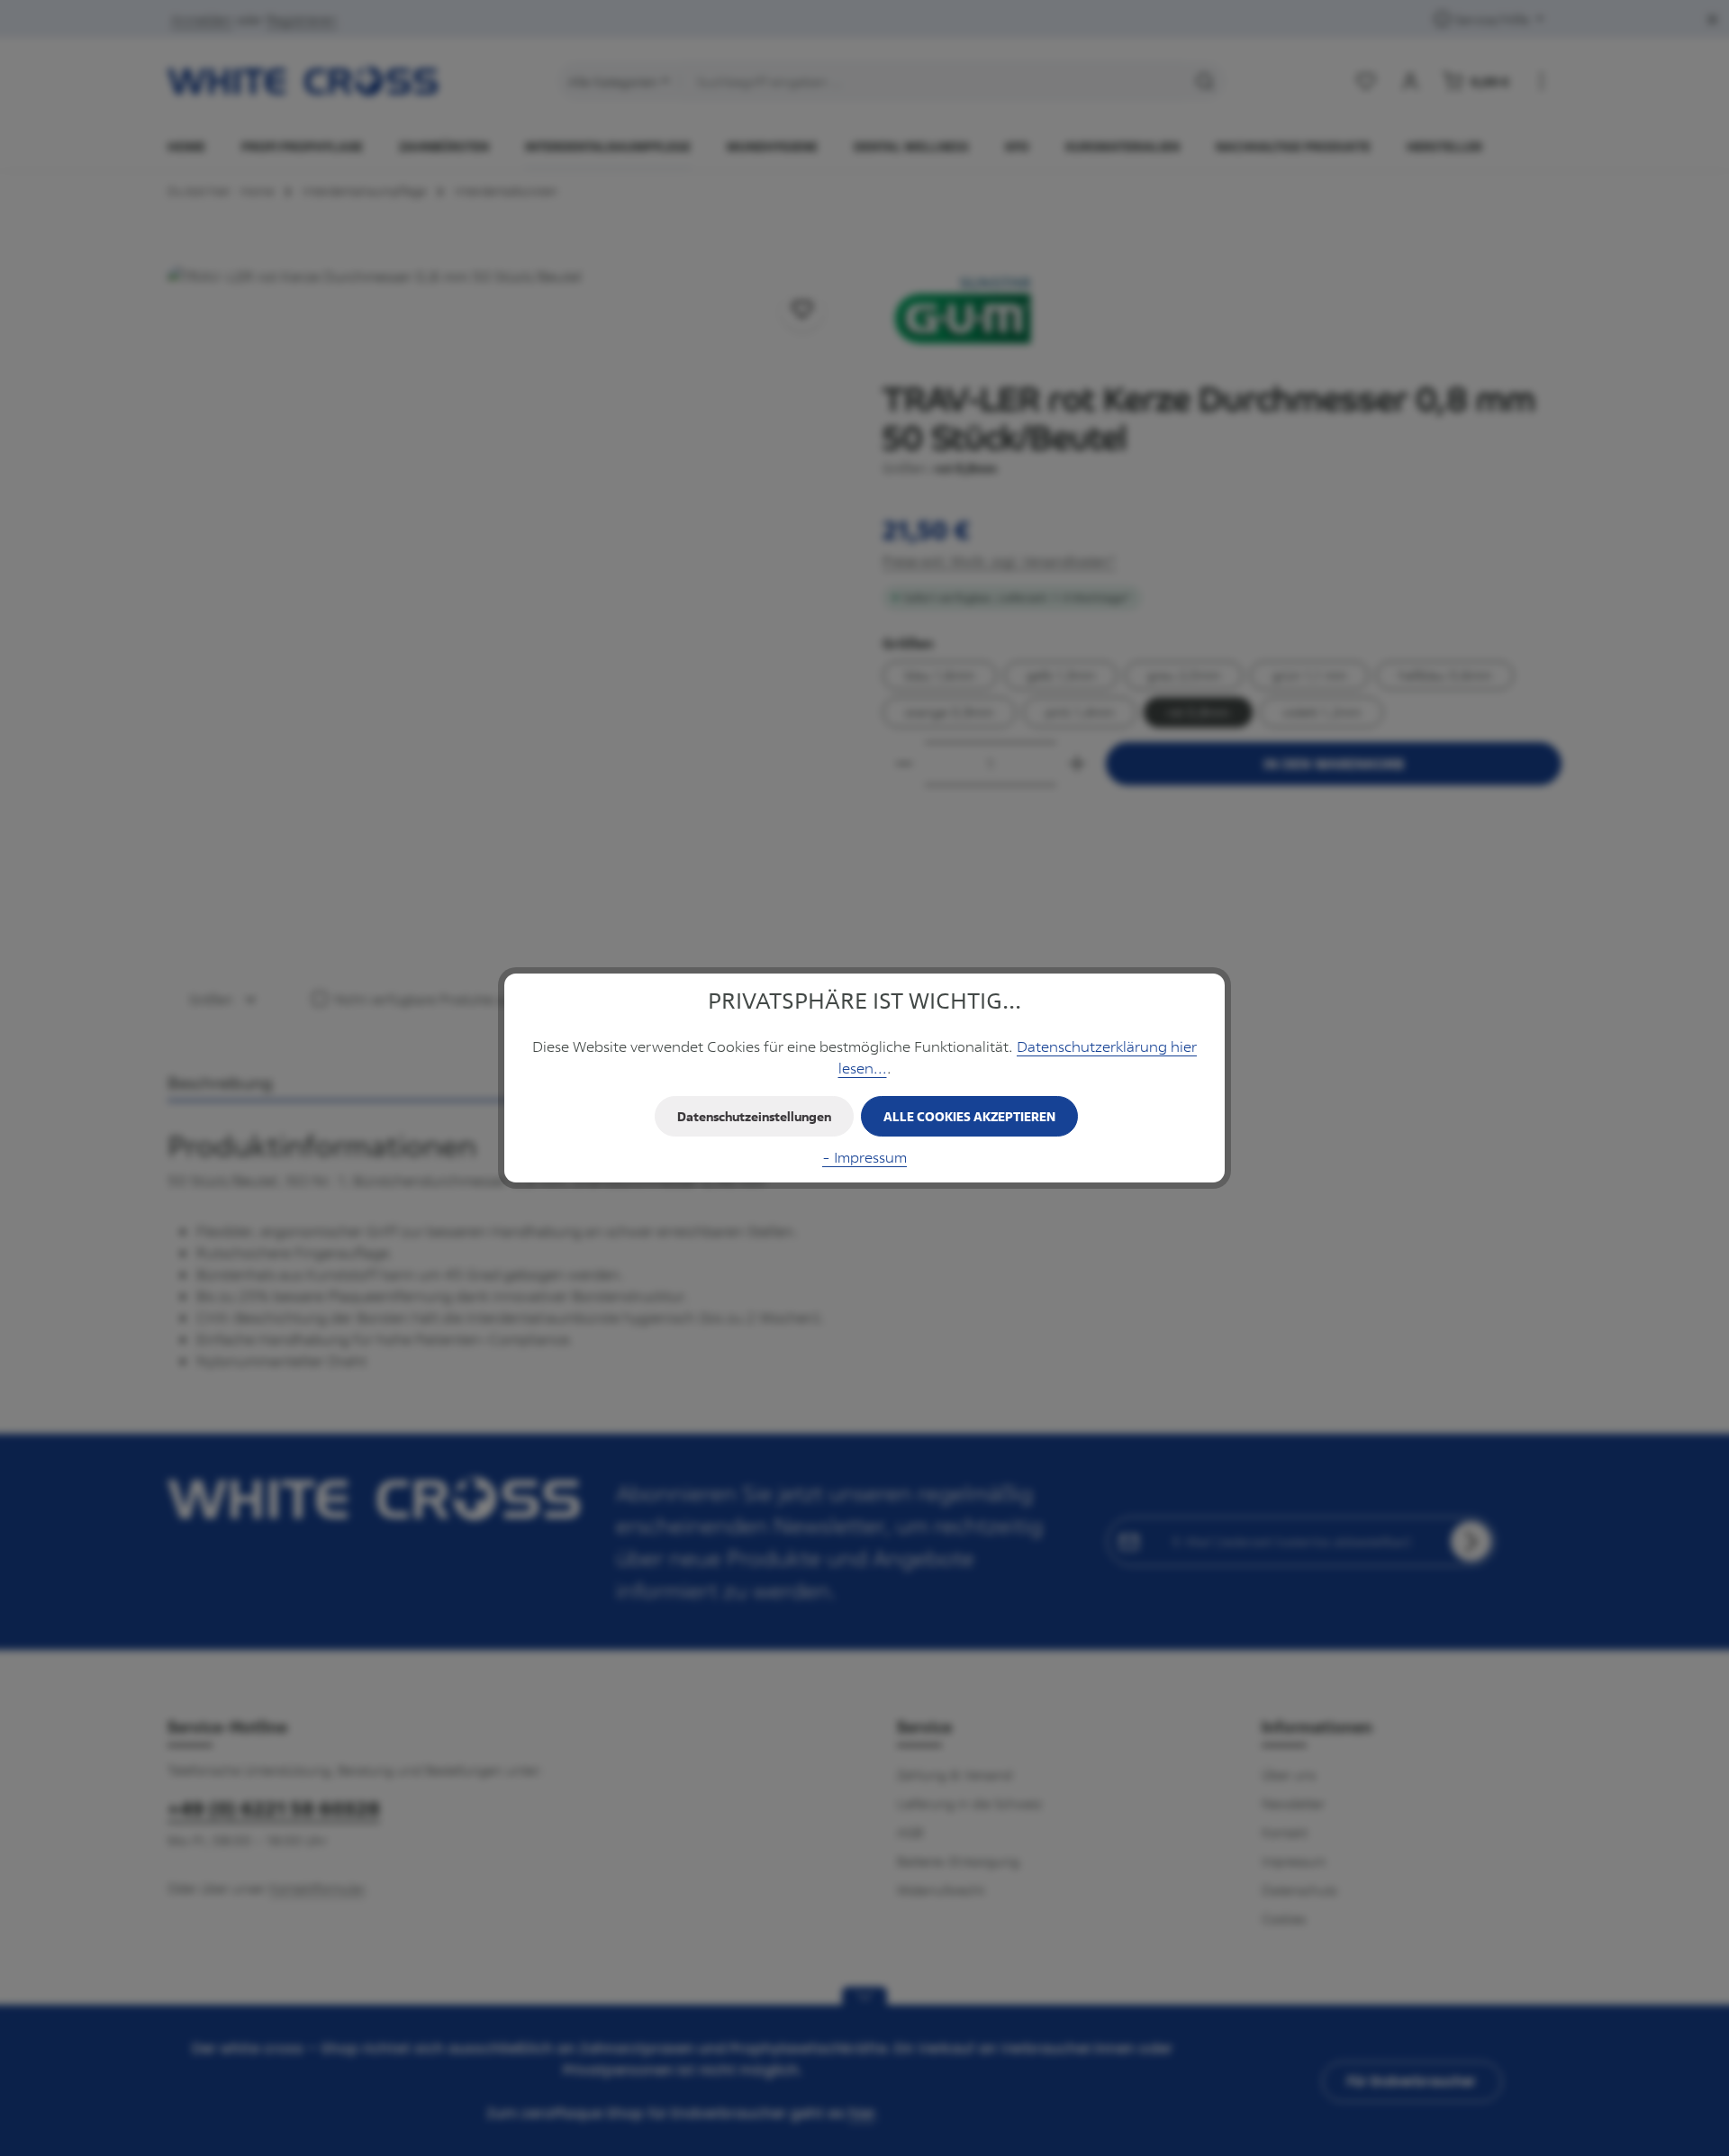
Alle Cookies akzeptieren (969, 1116)
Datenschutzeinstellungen (754, 1116)
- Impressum (864, 1157)
